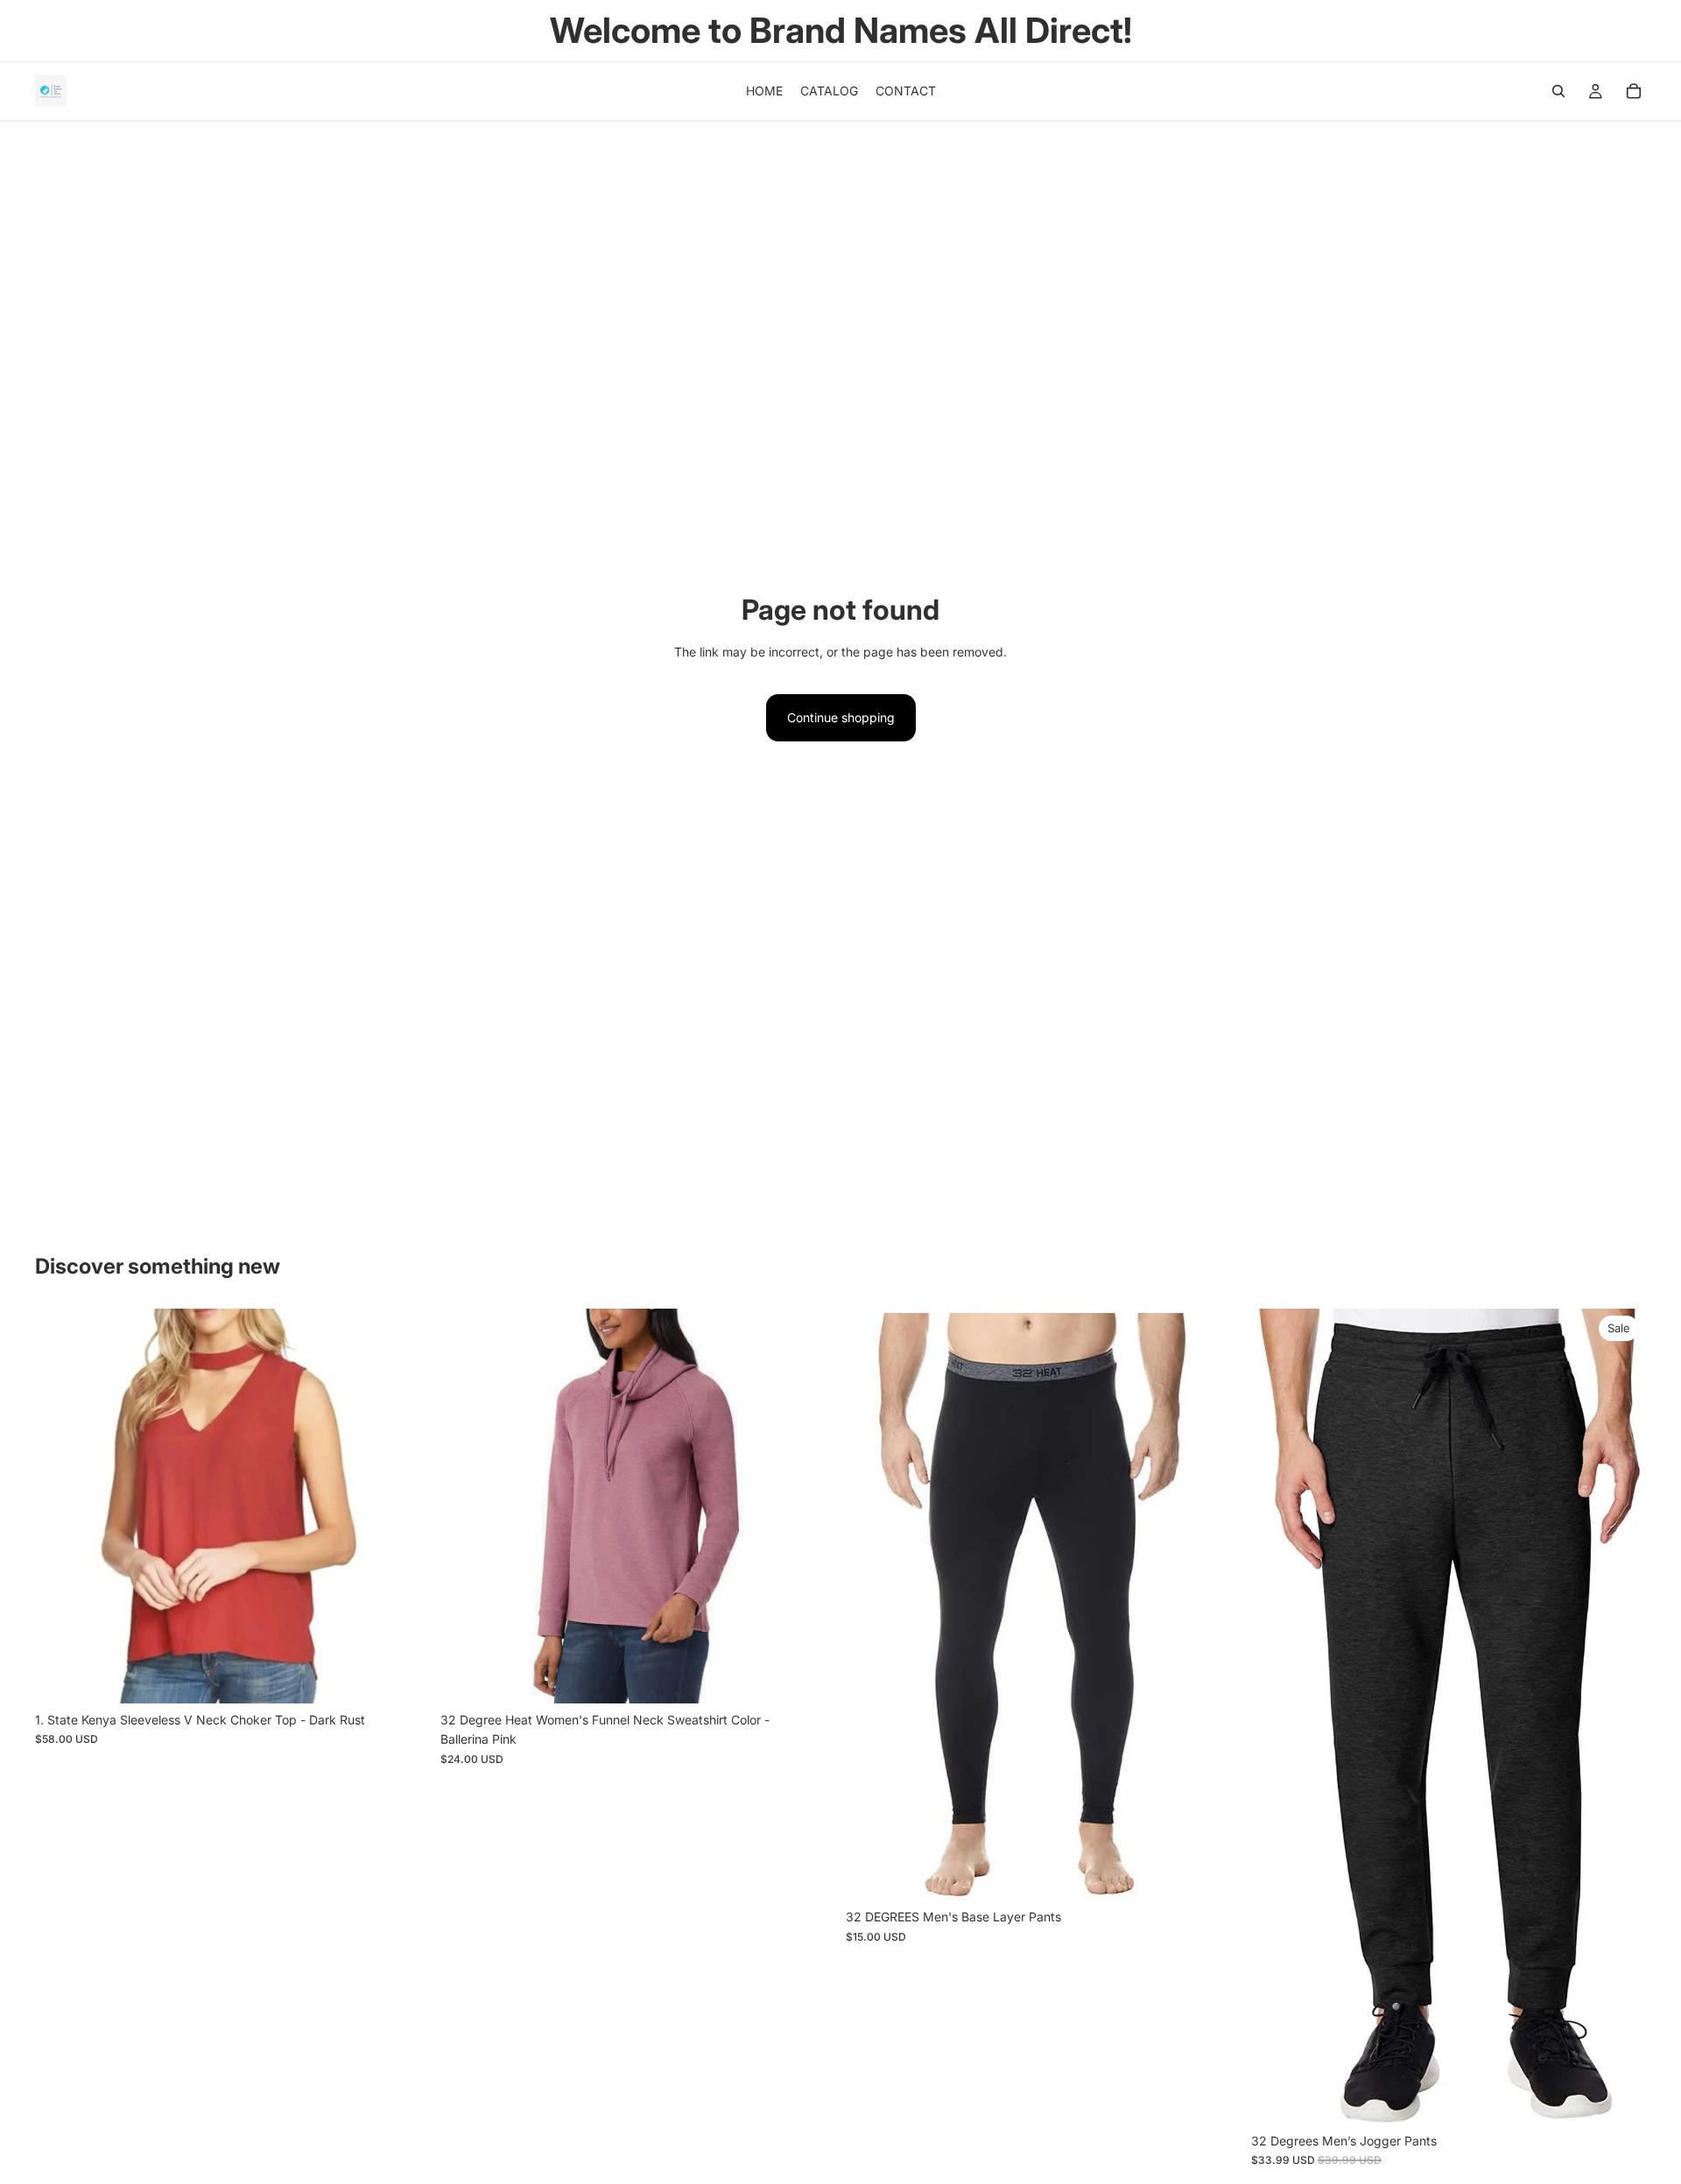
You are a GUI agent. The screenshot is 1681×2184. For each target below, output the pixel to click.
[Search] (1558, 91)
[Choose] (403, 1676)
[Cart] (1634, 91)
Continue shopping (841, 717)
